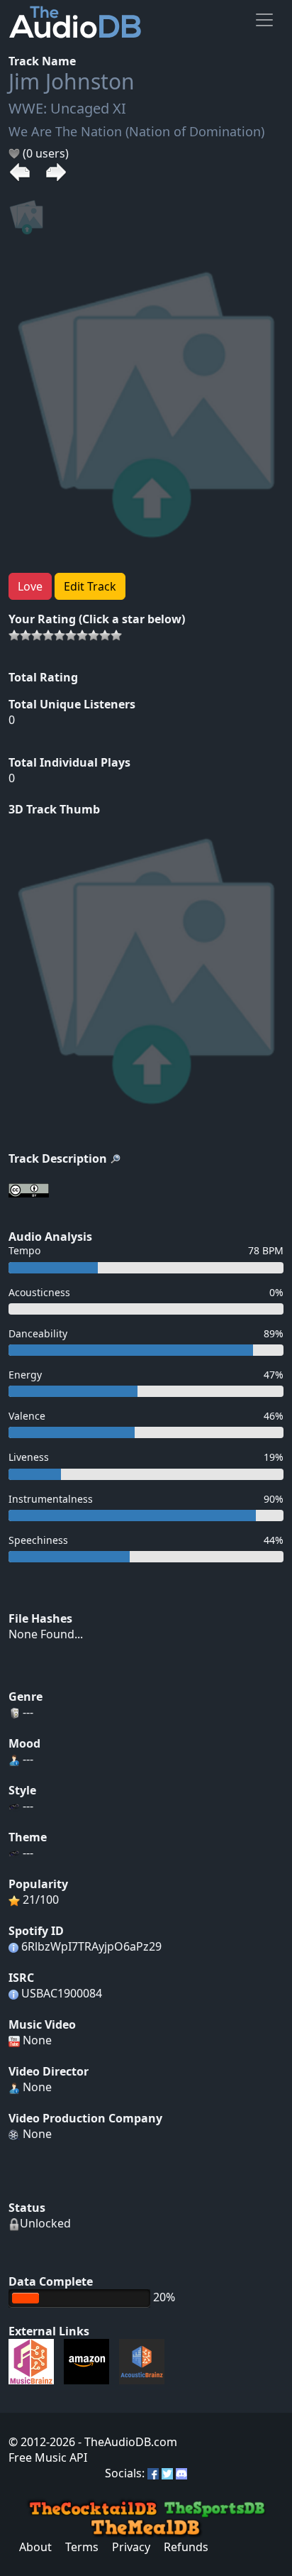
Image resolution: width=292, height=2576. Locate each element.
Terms (82, 2547)
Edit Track (90, 586)
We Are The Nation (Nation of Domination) (136, 131)
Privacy (131, 2547)
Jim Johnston (72, 81)
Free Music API (48, 2457)
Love (30, 586)
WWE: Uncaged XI (67, 108)
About (35, 2547)
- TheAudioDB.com (126, 2442)
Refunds (186, 2547)
